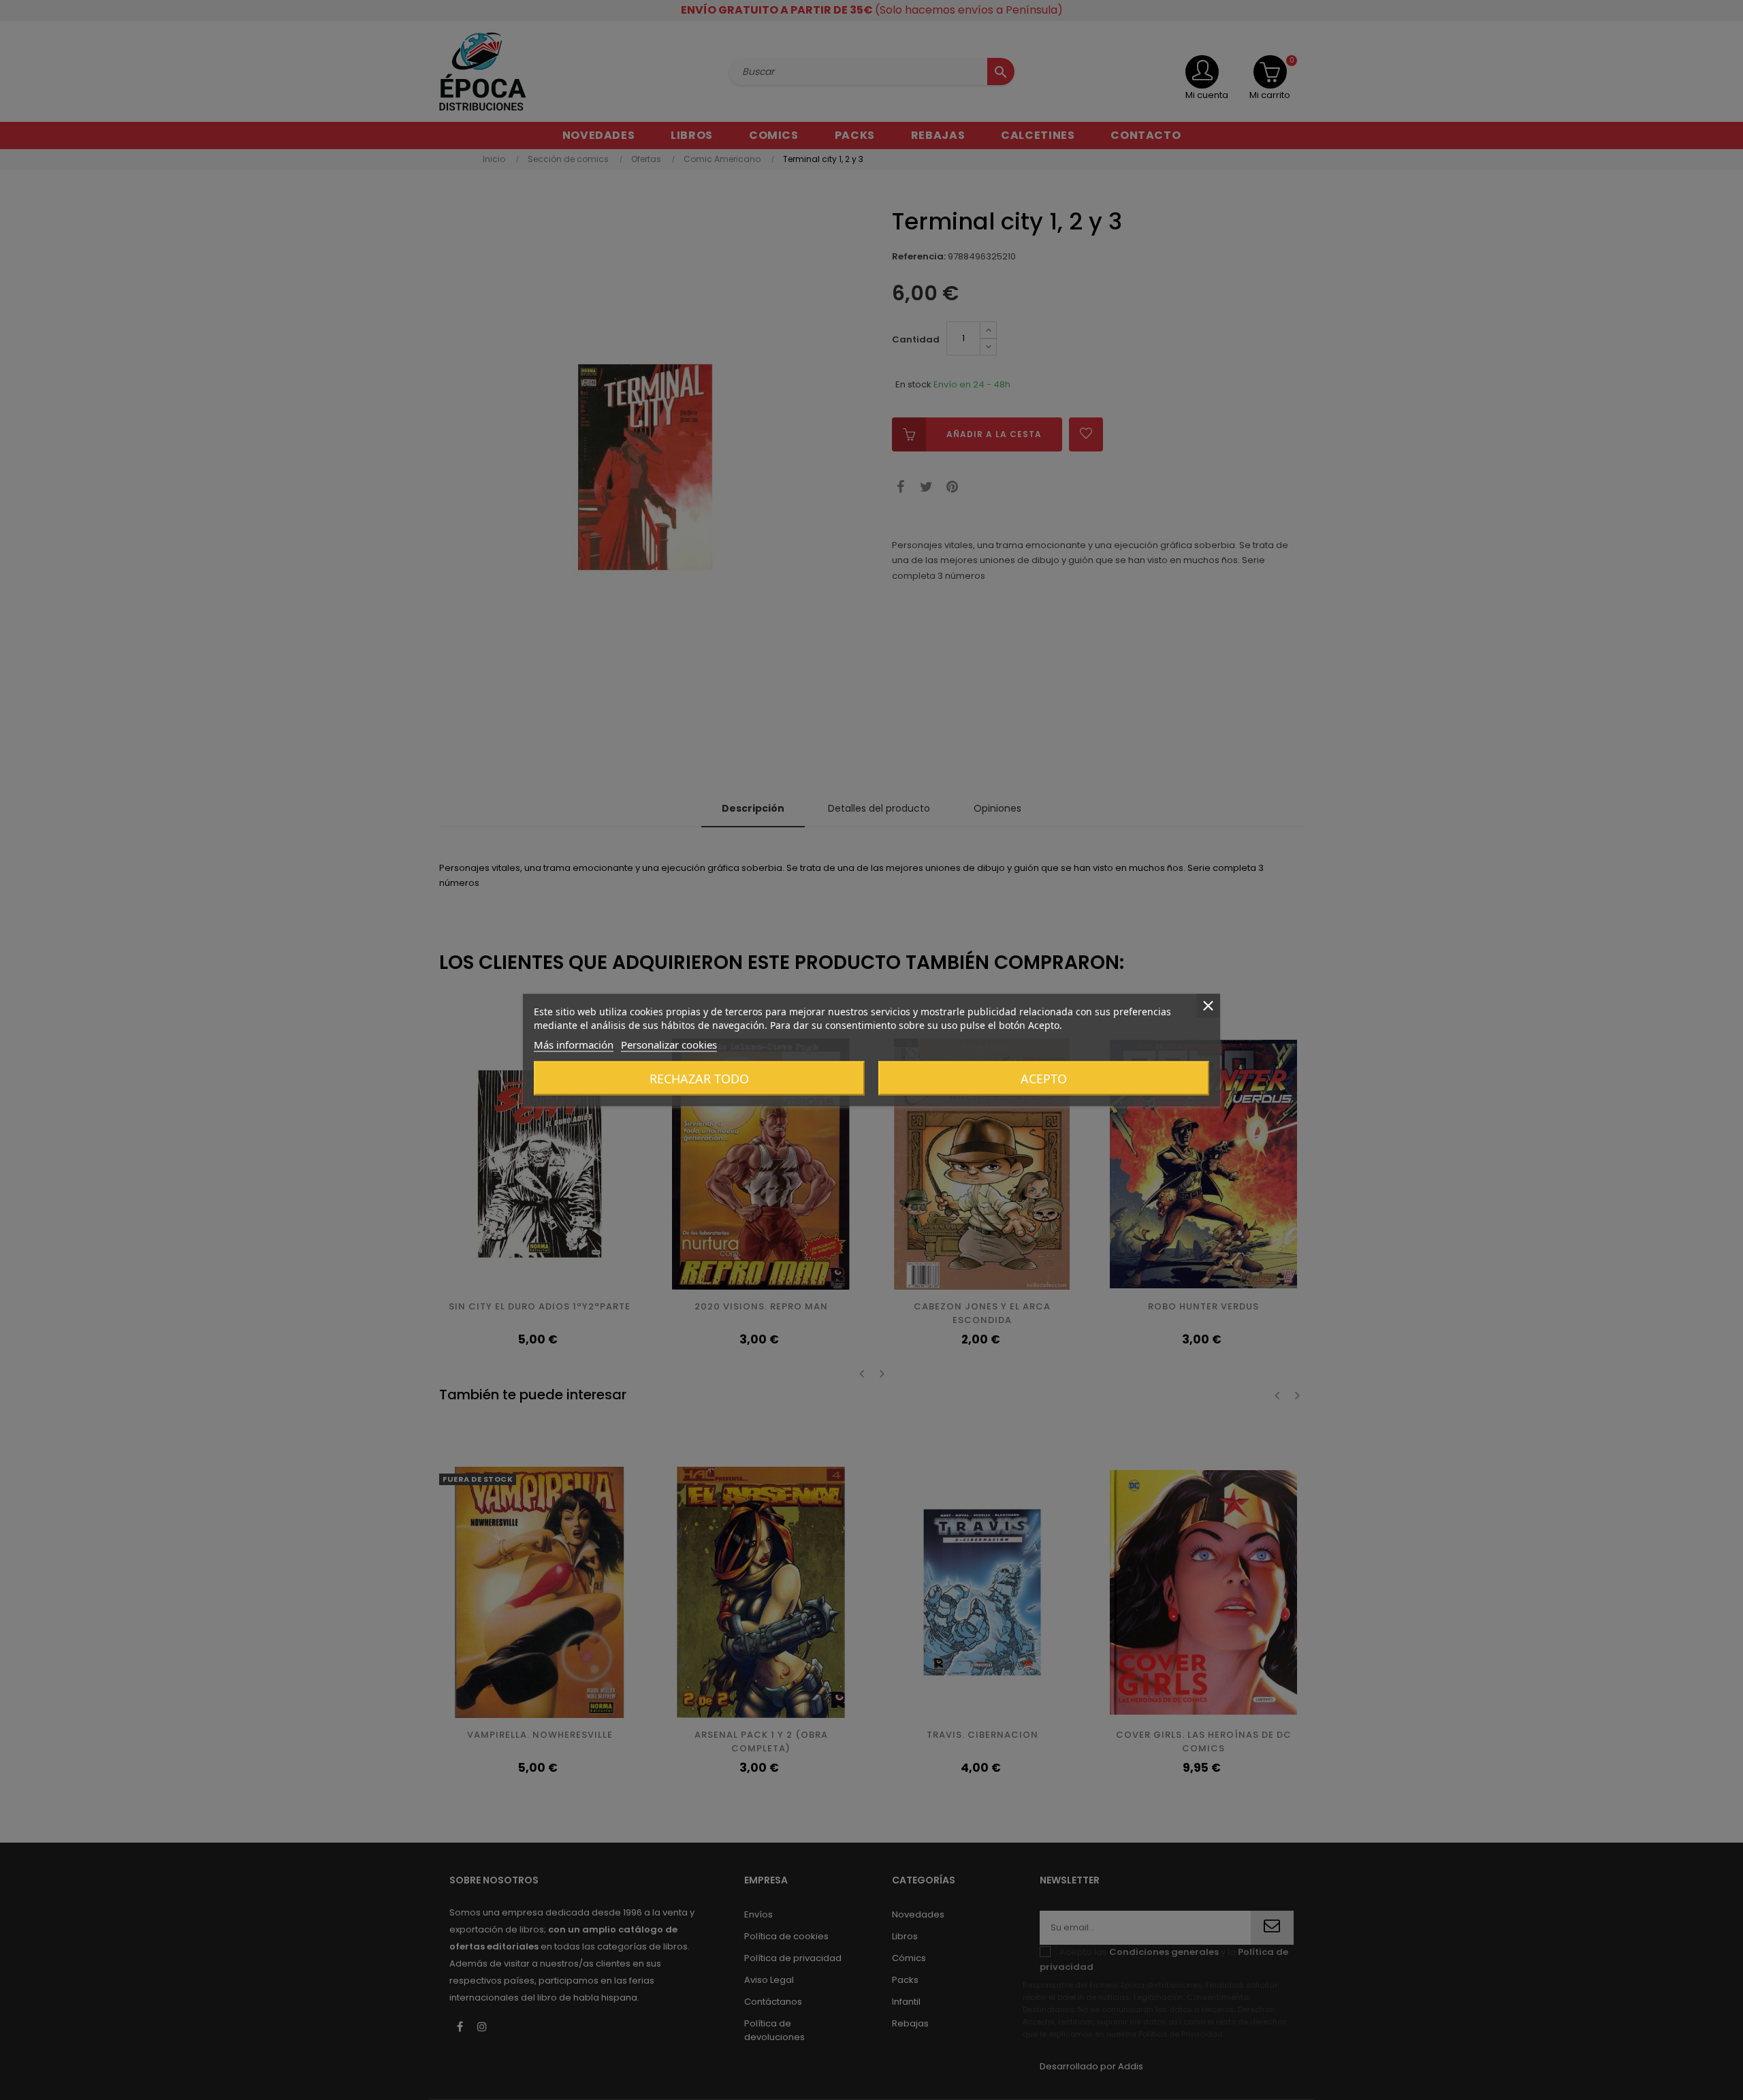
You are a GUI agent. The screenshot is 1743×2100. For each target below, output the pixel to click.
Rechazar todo (699, 1079)
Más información (574, 1045)
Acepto (1044, 1079)
